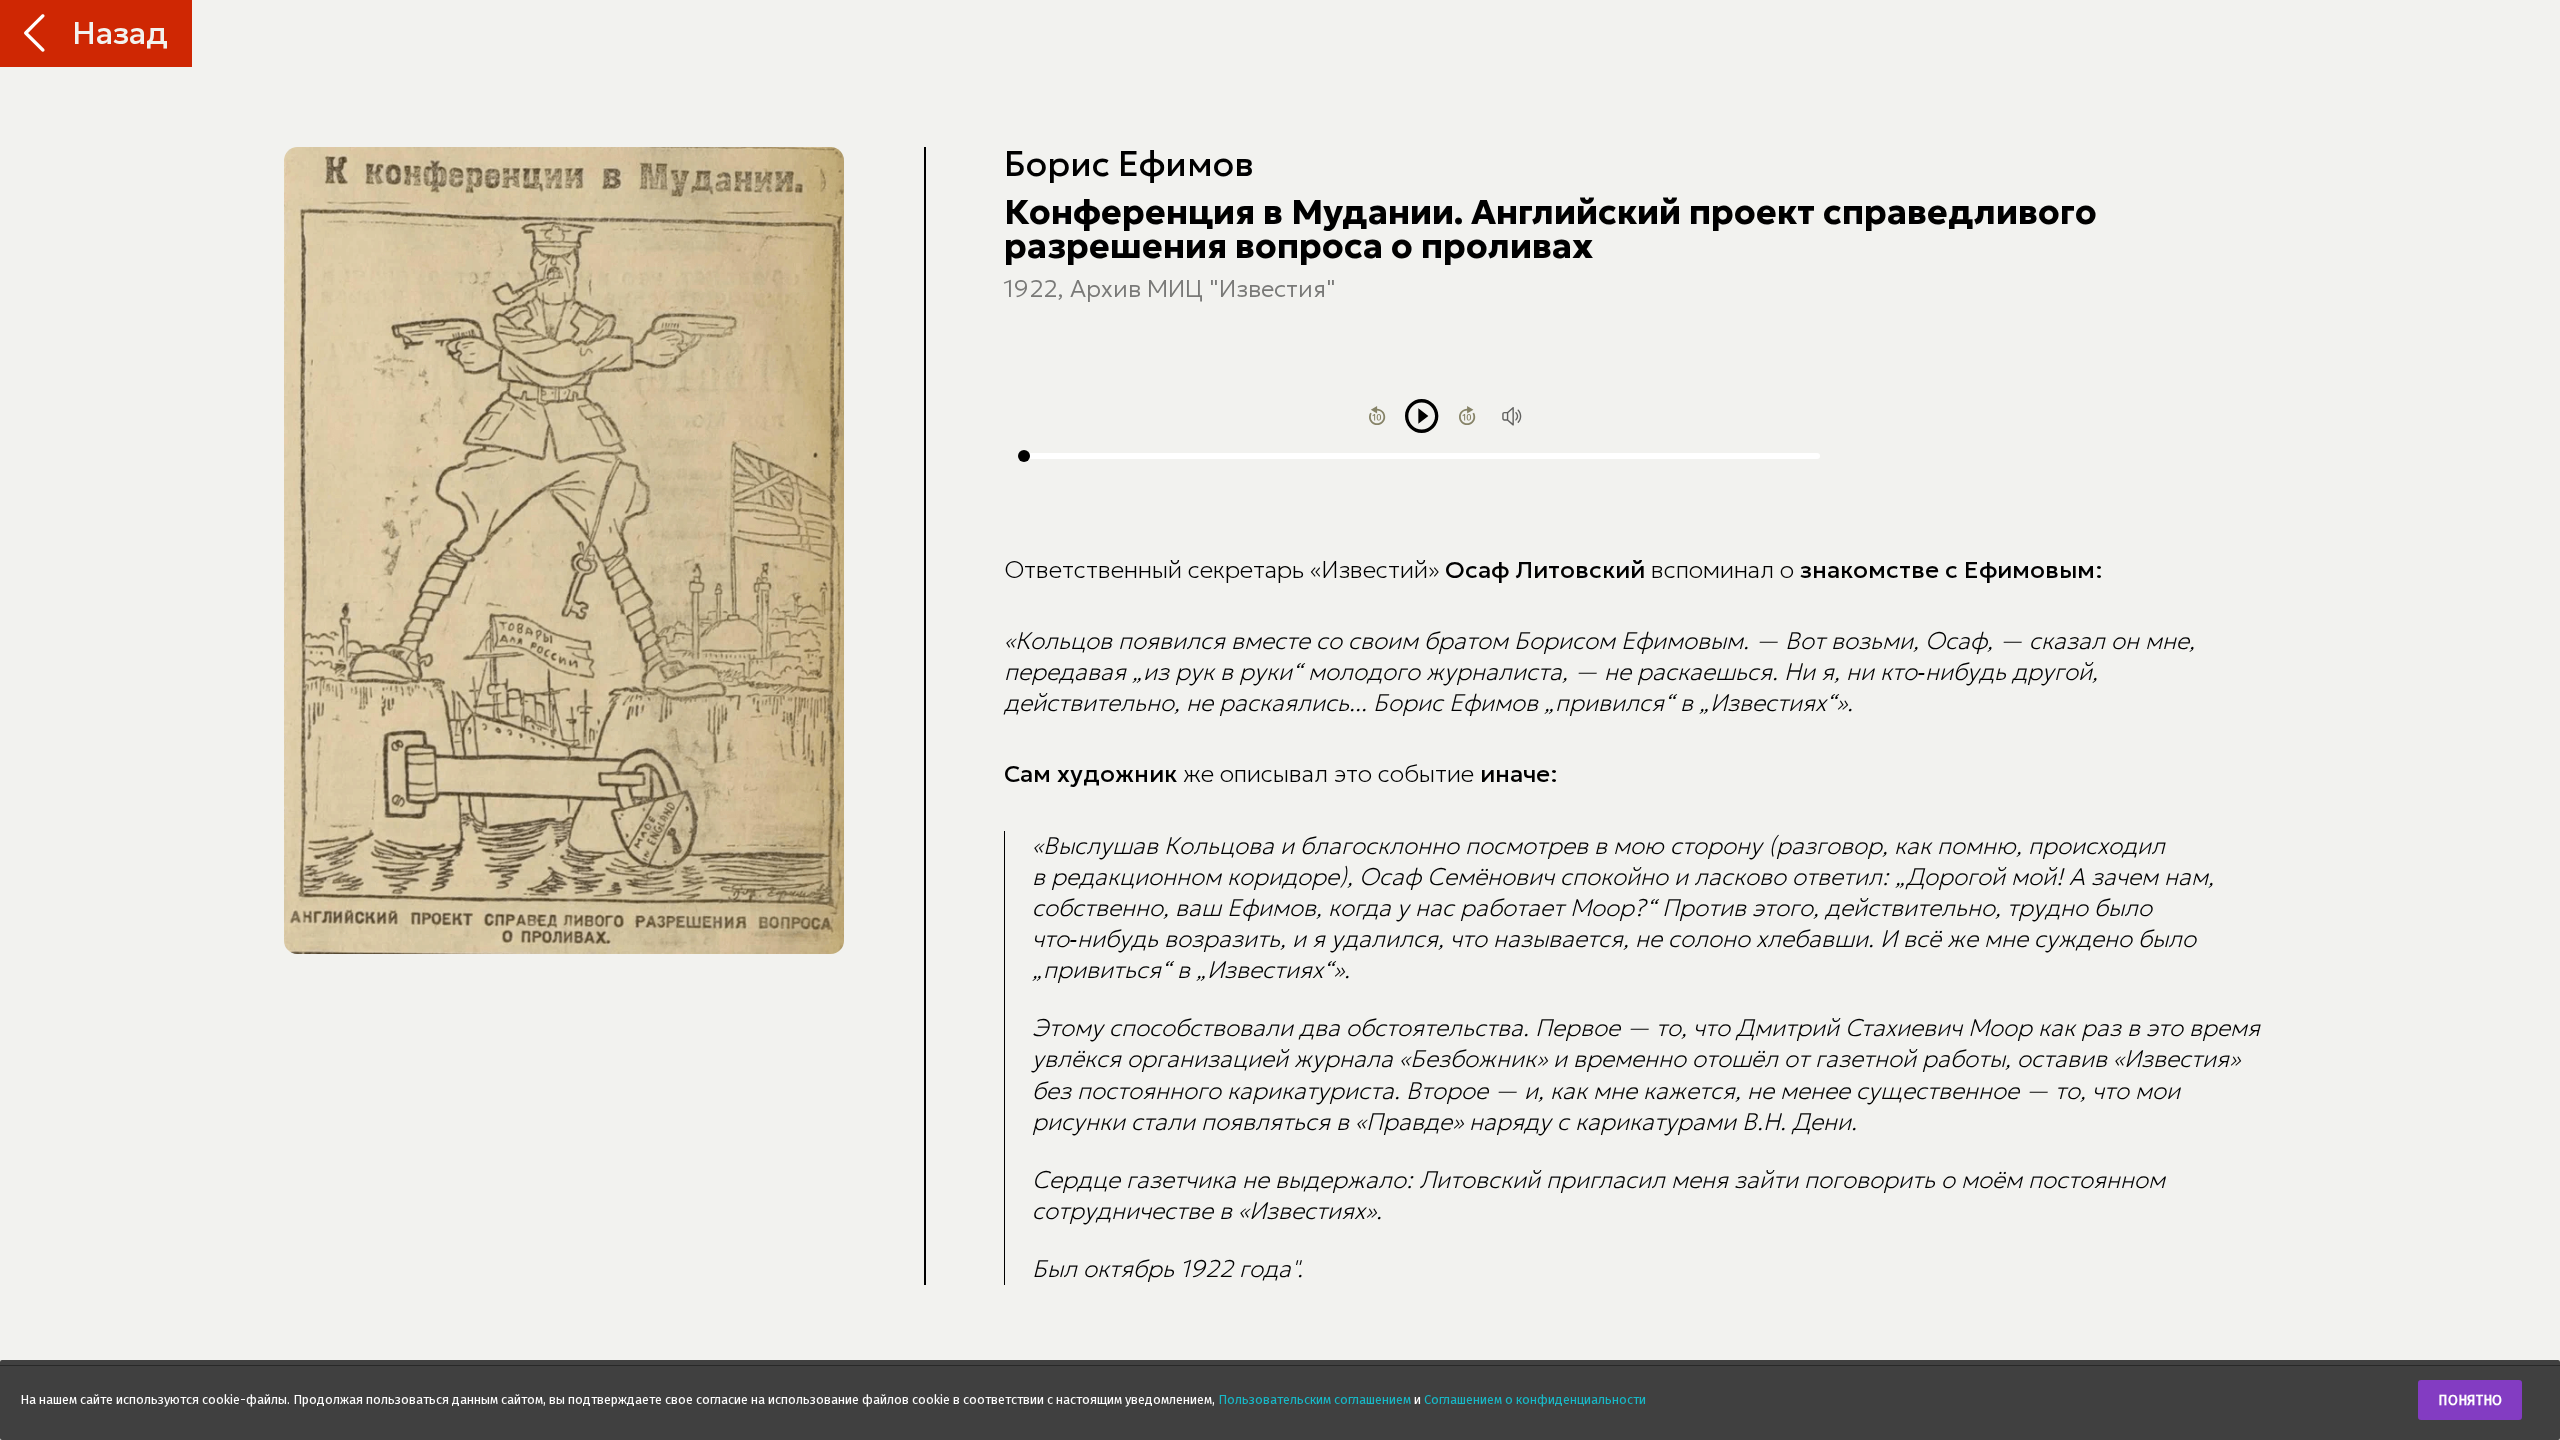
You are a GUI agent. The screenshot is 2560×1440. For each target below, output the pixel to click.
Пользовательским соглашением (1314, 1399)
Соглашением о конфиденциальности (1535, 1399)
